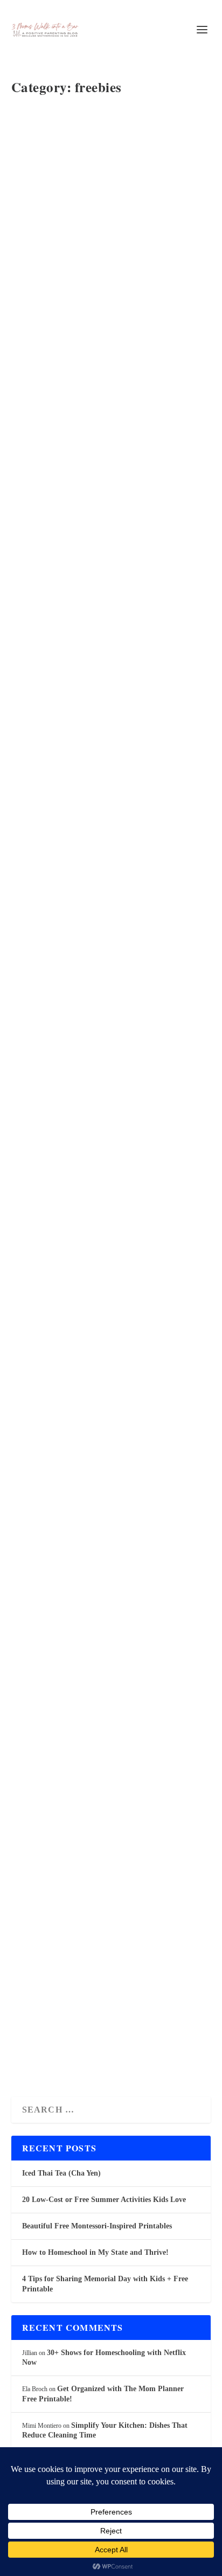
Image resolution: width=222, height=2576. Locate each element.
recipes (131, 157)
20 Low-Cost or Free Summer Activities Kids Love (104, 2200)
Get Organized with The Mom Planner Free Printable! (95, 1339)
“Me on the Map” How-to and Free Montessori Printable (99, 741)
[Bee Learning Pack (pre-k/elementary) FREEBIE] (110, 1567)
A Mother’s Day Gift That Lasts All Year (100, 1933)
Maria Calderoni (51, 1067)
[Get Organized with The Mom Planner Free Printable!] (110, 1245)
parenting (107, 157)
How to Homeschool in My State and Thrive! (95, 2252)
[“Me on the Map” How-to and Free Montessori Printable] (110, 647)
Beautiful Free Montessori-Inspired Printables (103, 119)
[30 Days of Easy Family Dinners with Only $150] (110, 954)
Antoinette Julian (51, 146)
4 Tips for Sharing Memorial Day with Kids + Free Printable (109, 418)
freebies (127, 146)
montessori (78, 157)
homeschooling (41, 157)
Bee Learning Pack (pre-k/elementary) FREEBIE (97, 1653)
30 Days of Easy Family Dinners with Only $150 (94, 1040)
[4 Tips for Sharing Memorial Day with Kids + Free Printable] (110, 324)
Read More (56, 230)
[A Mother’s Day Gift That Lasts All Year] (110, 1847)
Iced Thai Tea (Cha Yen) (61, 2173)
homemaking (157, 146)
